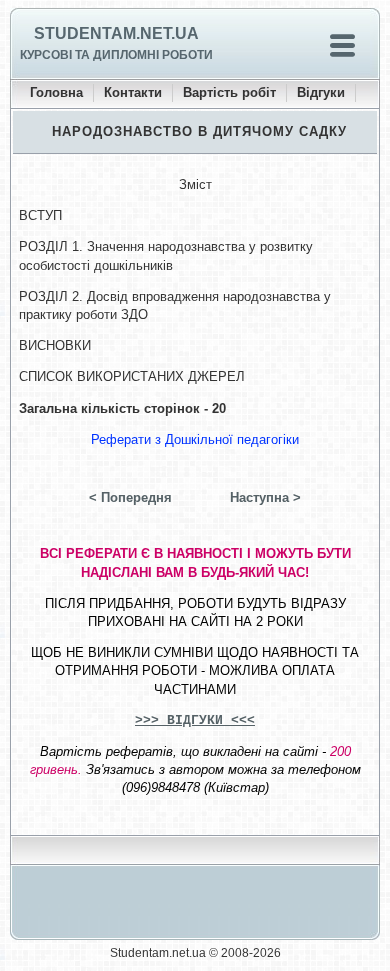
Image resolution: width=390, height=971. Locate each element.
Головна (56, 92)
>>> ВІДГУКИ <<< (195, 720)
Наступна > (265, 497)
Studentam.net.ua (116, 33)
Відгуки (321, 92)
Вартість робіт (229, 92)
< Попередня (130, 497)
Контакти (133, 92)
